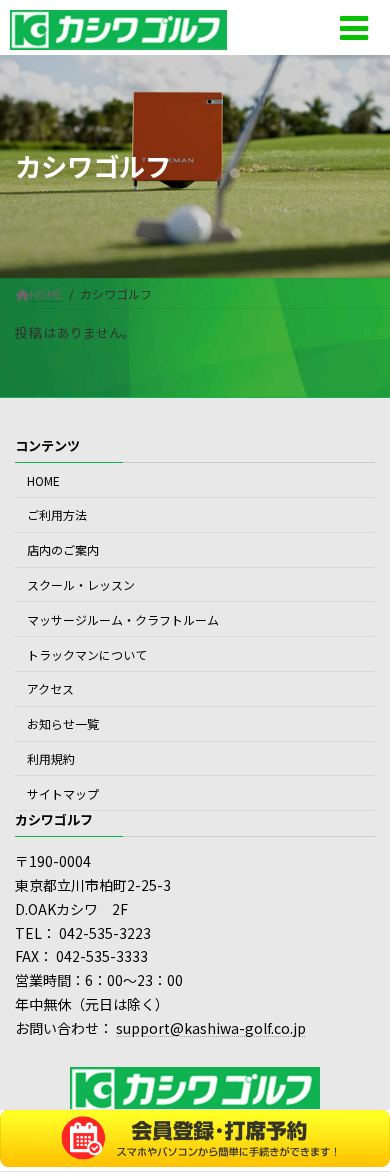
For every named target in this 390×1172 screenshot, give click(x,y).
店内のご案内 (63, 549)
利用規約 (51, 758)
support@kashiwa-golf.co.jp (211, 1028)
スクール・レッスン (81, 584)
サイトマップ (63, 793)
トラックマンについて (87, 654)
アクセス (50, 688)
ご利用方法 (57, 515)
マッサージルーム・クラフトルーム (123, 619)
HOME (43, 480)
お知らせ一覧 (63, 723)
